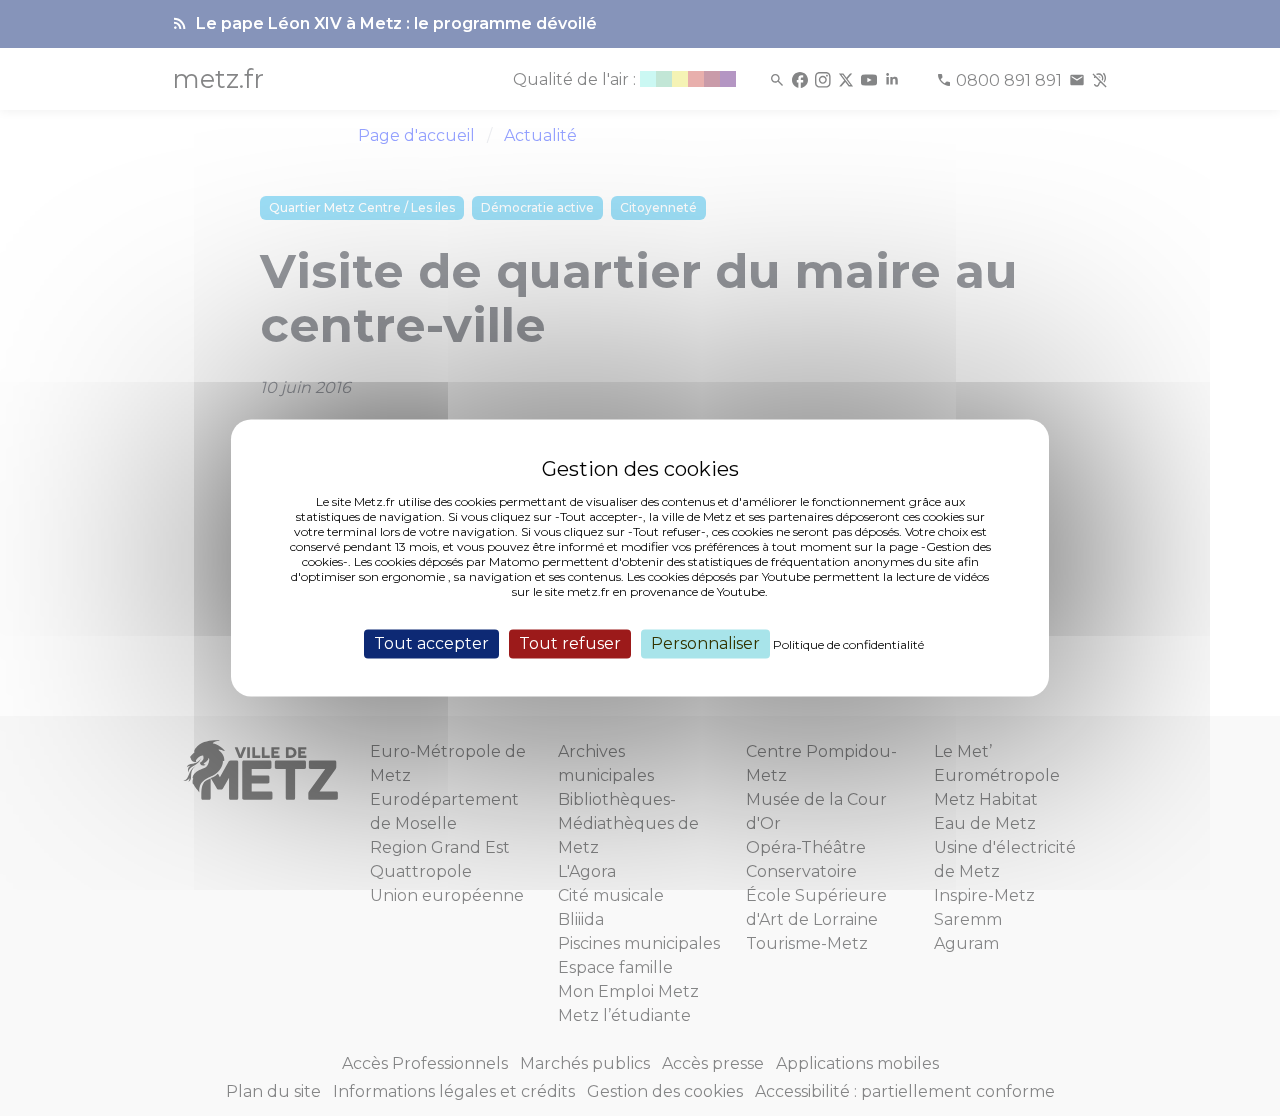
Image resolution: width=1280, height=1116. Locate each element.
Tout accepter (431, 643)
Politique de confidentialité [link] (848, 644)
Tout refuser (570, 643)
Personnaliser (705, 643)
